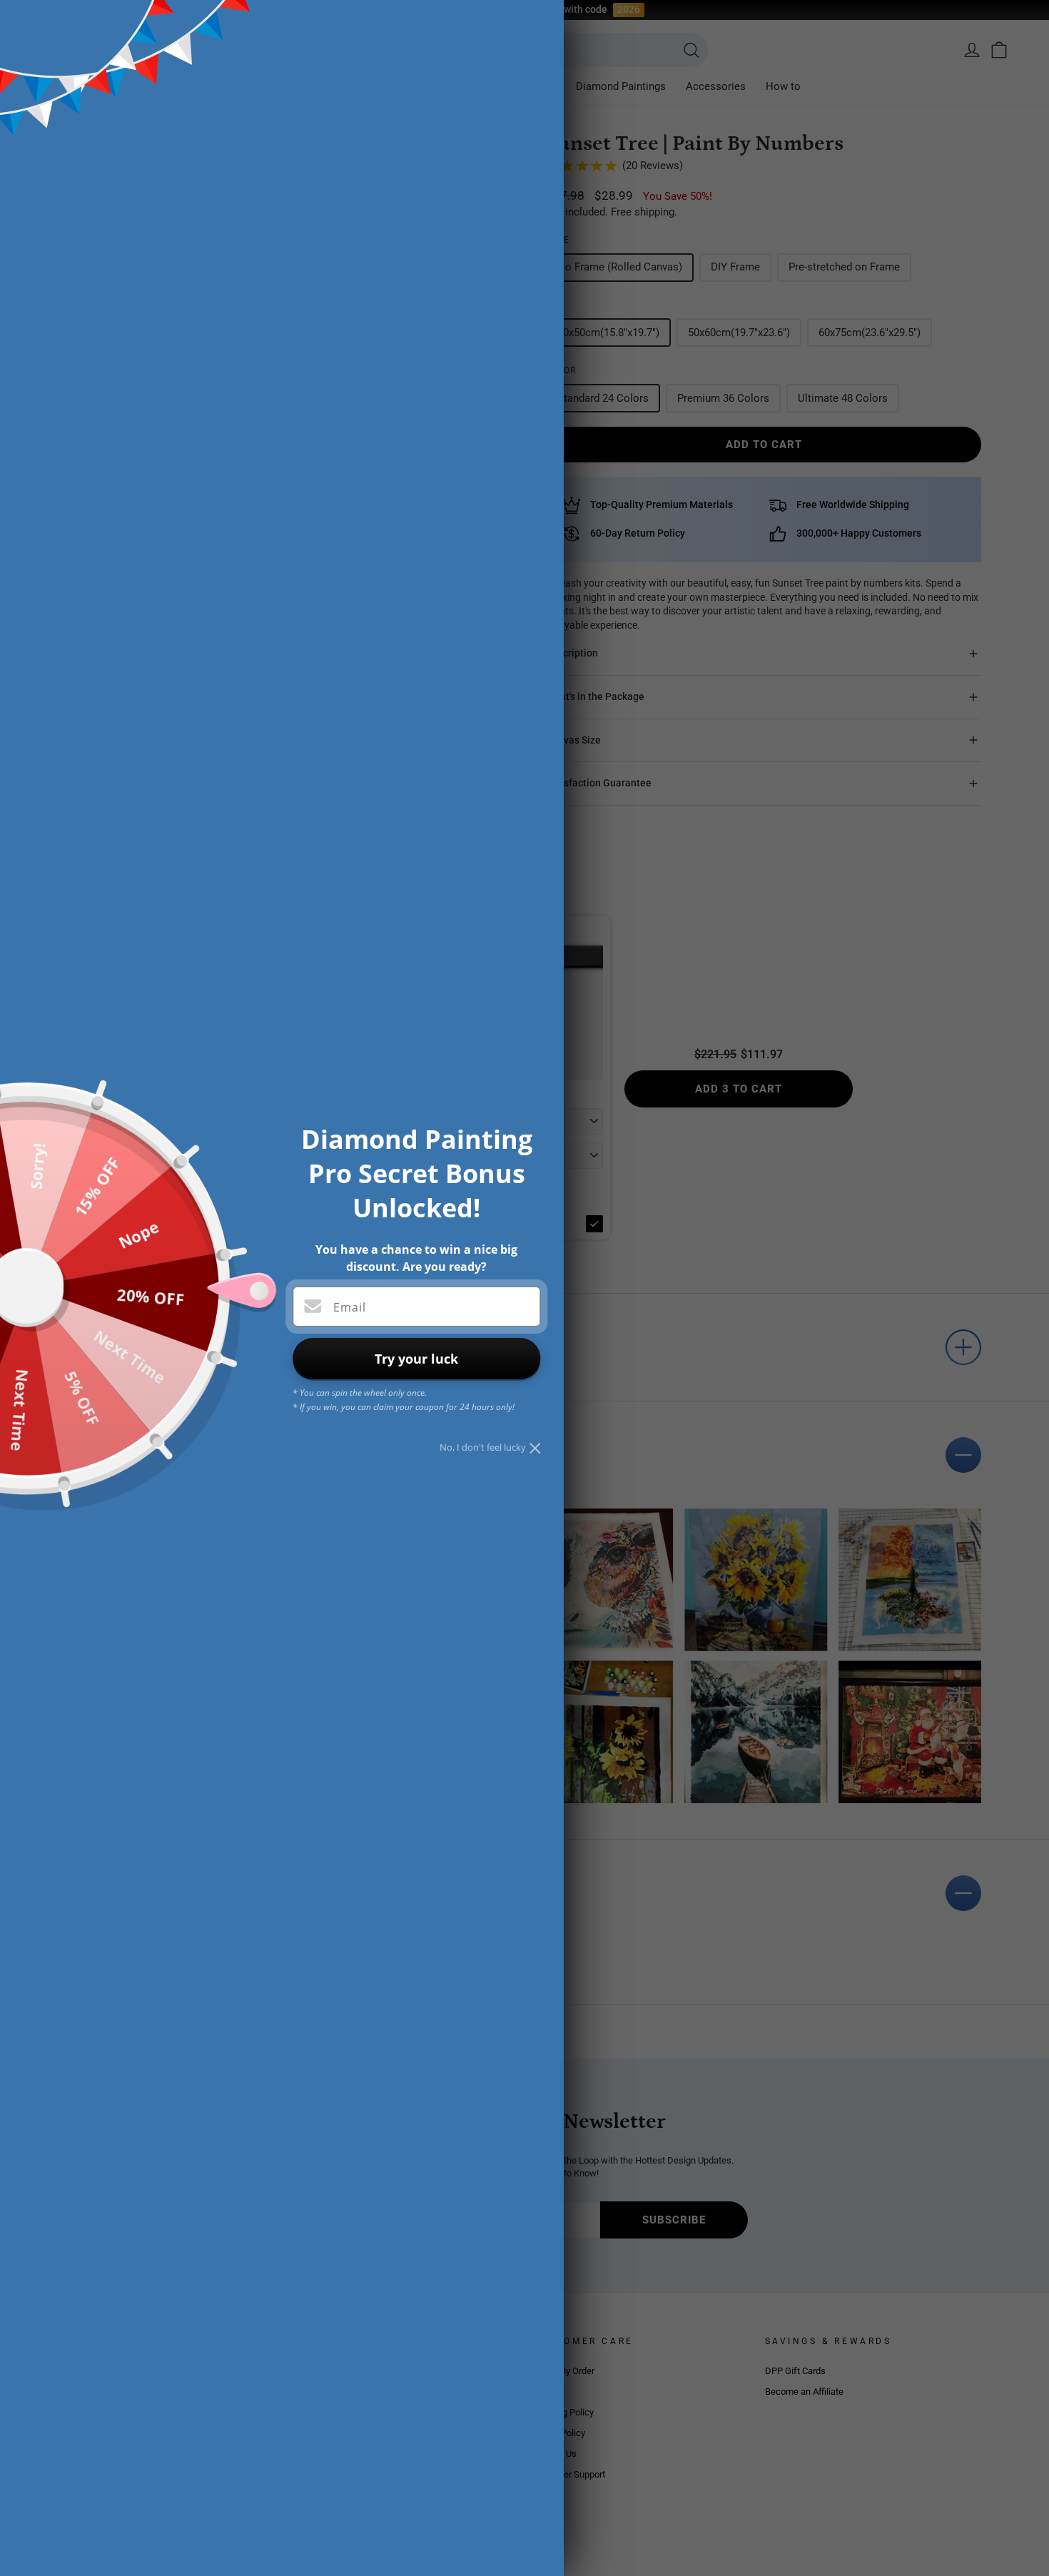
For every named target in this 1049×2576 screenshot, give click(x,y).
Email (350, 1307)
